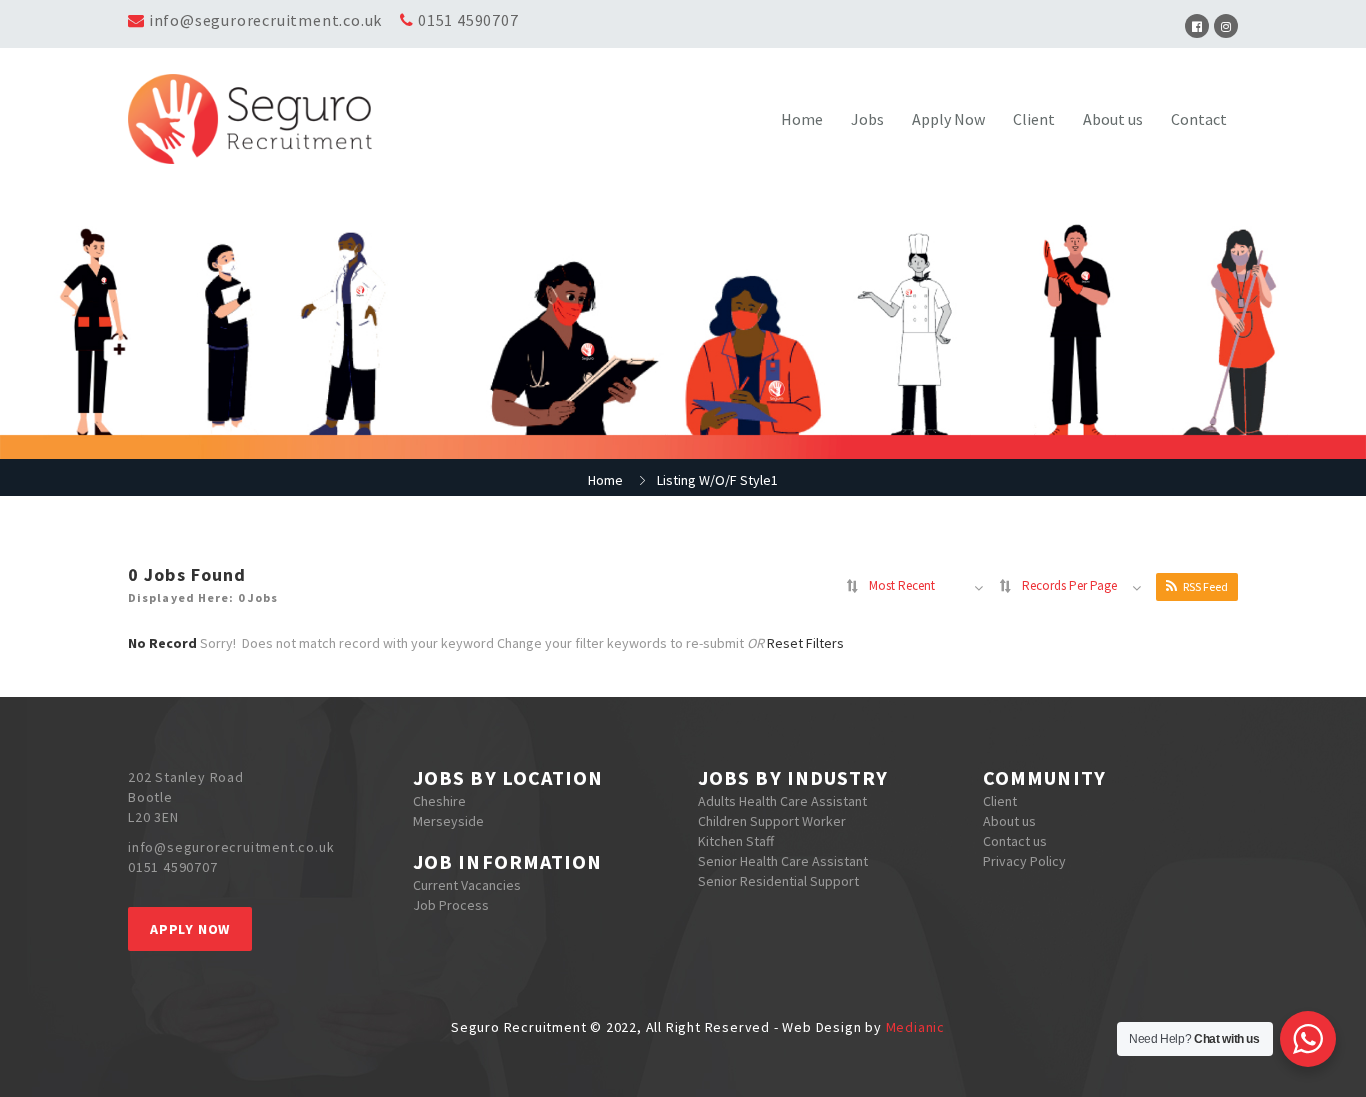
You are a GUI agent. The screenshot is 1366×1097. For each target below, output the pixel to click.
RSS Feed (1205, 586)
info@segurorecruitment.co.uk (265, 20)
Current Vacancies (467, 885)
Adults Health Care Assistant (782, 801)
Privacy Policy (1024, 861)
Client (1034, 119)
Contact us (1015, 841)
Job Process (451, 905)
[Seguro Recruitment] (267, 119)
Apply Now (948, 119)
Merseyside (448, 821)
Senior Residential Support (778, 881)
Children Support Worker (772, 821)
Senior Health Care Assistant (783, 861)
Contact (1199, 119)
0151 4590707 (468, 20)
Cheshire (439, 801)
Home (802, 119)
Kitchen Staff (736, 841)
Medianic (915, 1027)
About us (1113, 119)
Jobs (867, 119)
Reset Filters (805, 643)
